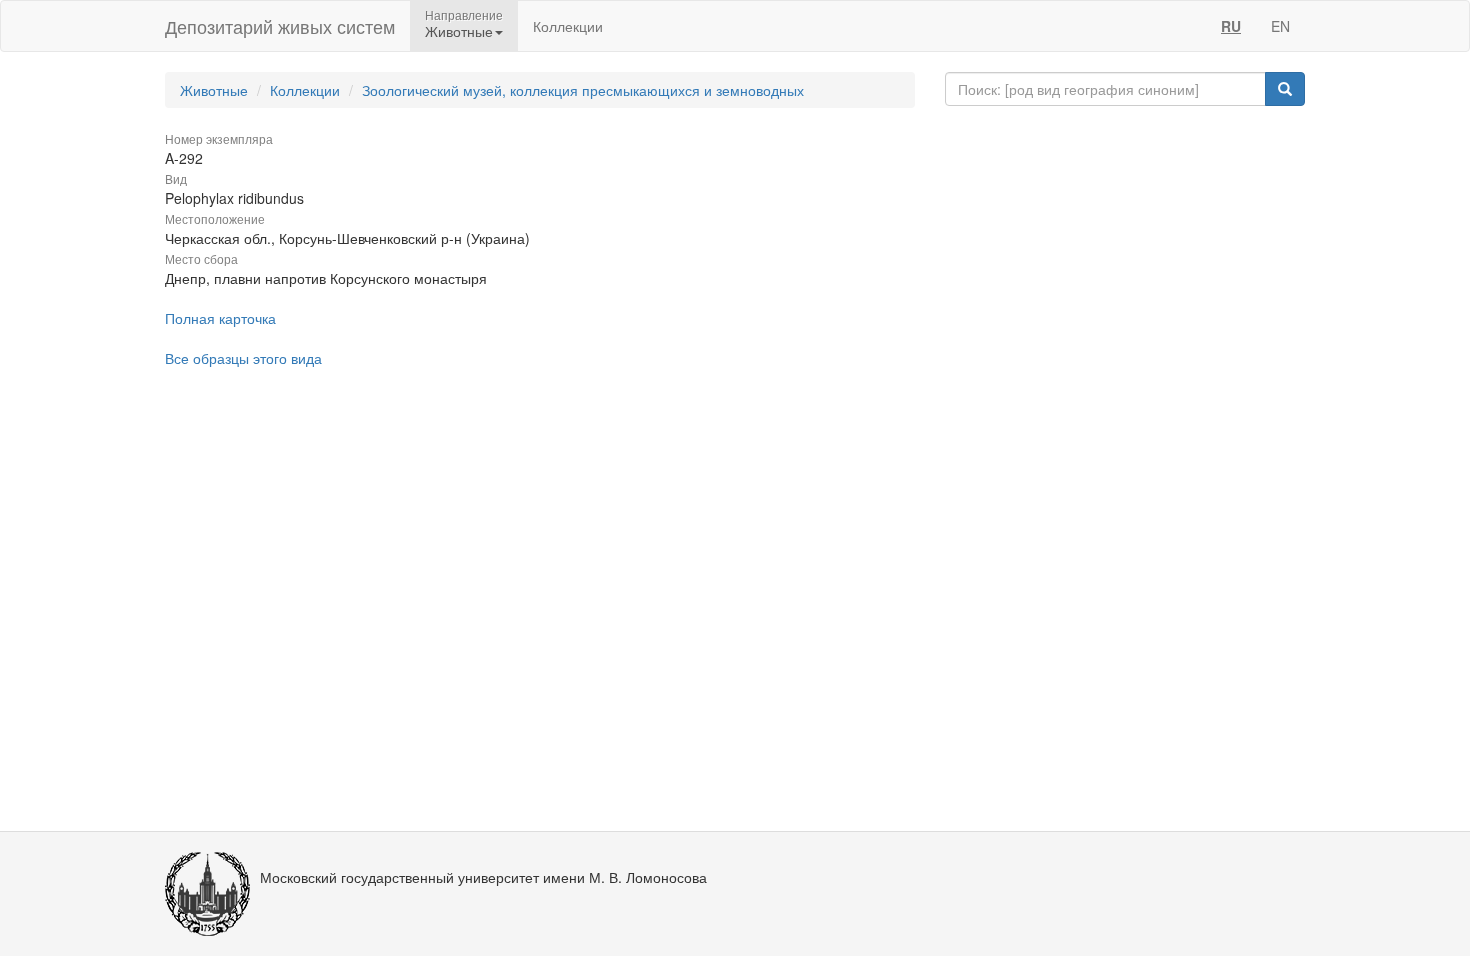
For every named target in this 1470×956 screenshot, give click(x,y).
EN (1280, 26)
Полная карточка (220, 318)
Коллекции (568, 26)
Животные (214, 90)
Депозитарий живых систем (280, 26)
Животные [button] (459, 31)
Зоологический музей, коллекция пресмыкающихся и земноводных (583, 90)
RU (1231, 26)
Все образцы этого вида (243, 358)
